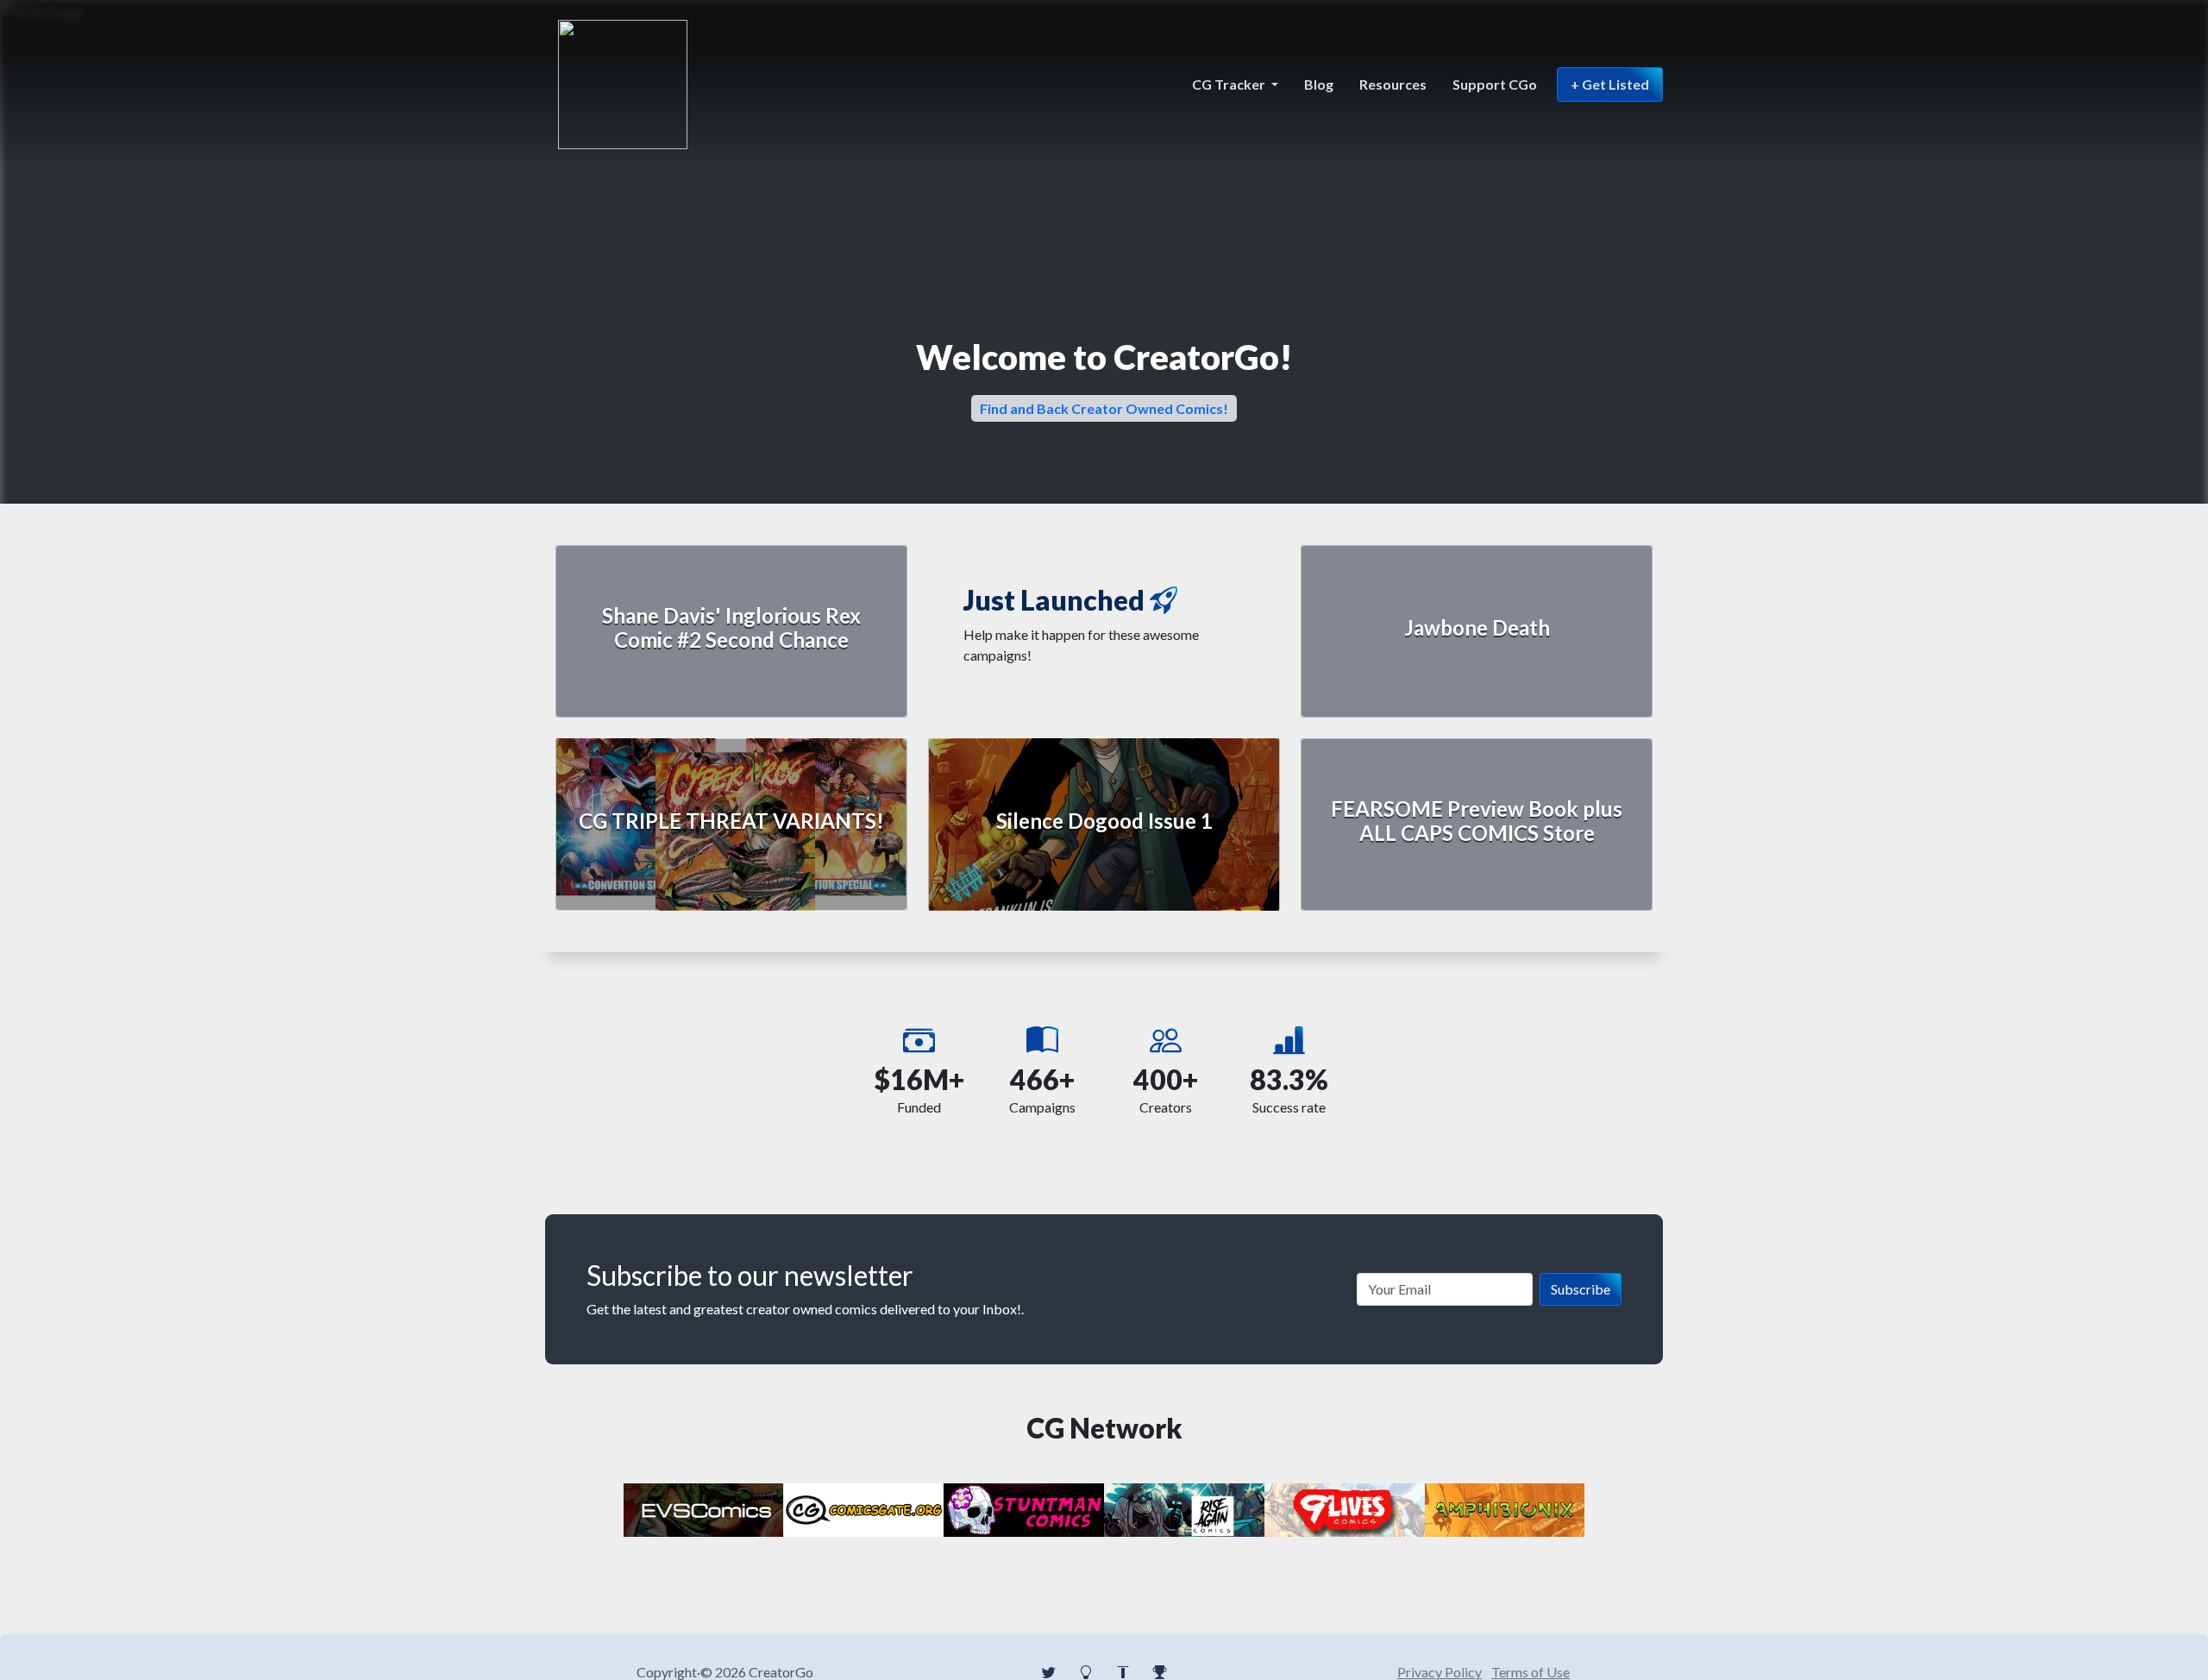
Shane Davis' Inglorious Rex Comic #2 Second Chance (731, 628)
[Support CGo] (1160, 1672)
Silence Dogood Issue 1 (1104, 821)
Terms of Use (1531, 1672)
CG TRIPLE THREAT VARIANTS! (731, 821)
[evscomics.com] (704, 1508)
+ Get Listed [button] (1610, 84)
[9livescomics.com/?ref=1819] (1345, 1508)
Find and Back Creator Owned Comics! (1104, 408)
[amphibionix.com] (1505, 1508)
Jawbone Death (1477, 627)
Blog (1319, 84)
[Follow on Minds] (1086, 1672)
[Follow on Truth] (1123, 1672)
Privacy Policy (1440, 1672)
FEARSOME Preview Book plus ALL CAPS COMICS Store (1477, 821)
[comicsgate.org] (864, 1508)
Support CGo (1495, 84)
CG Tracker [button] (1230, 84)
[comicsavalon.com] (1024, 1508)
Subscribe (1581, 1289)
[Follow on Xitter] (1049, 1672)
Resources (1393, 84)
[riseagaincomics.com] (1184, 1508)
